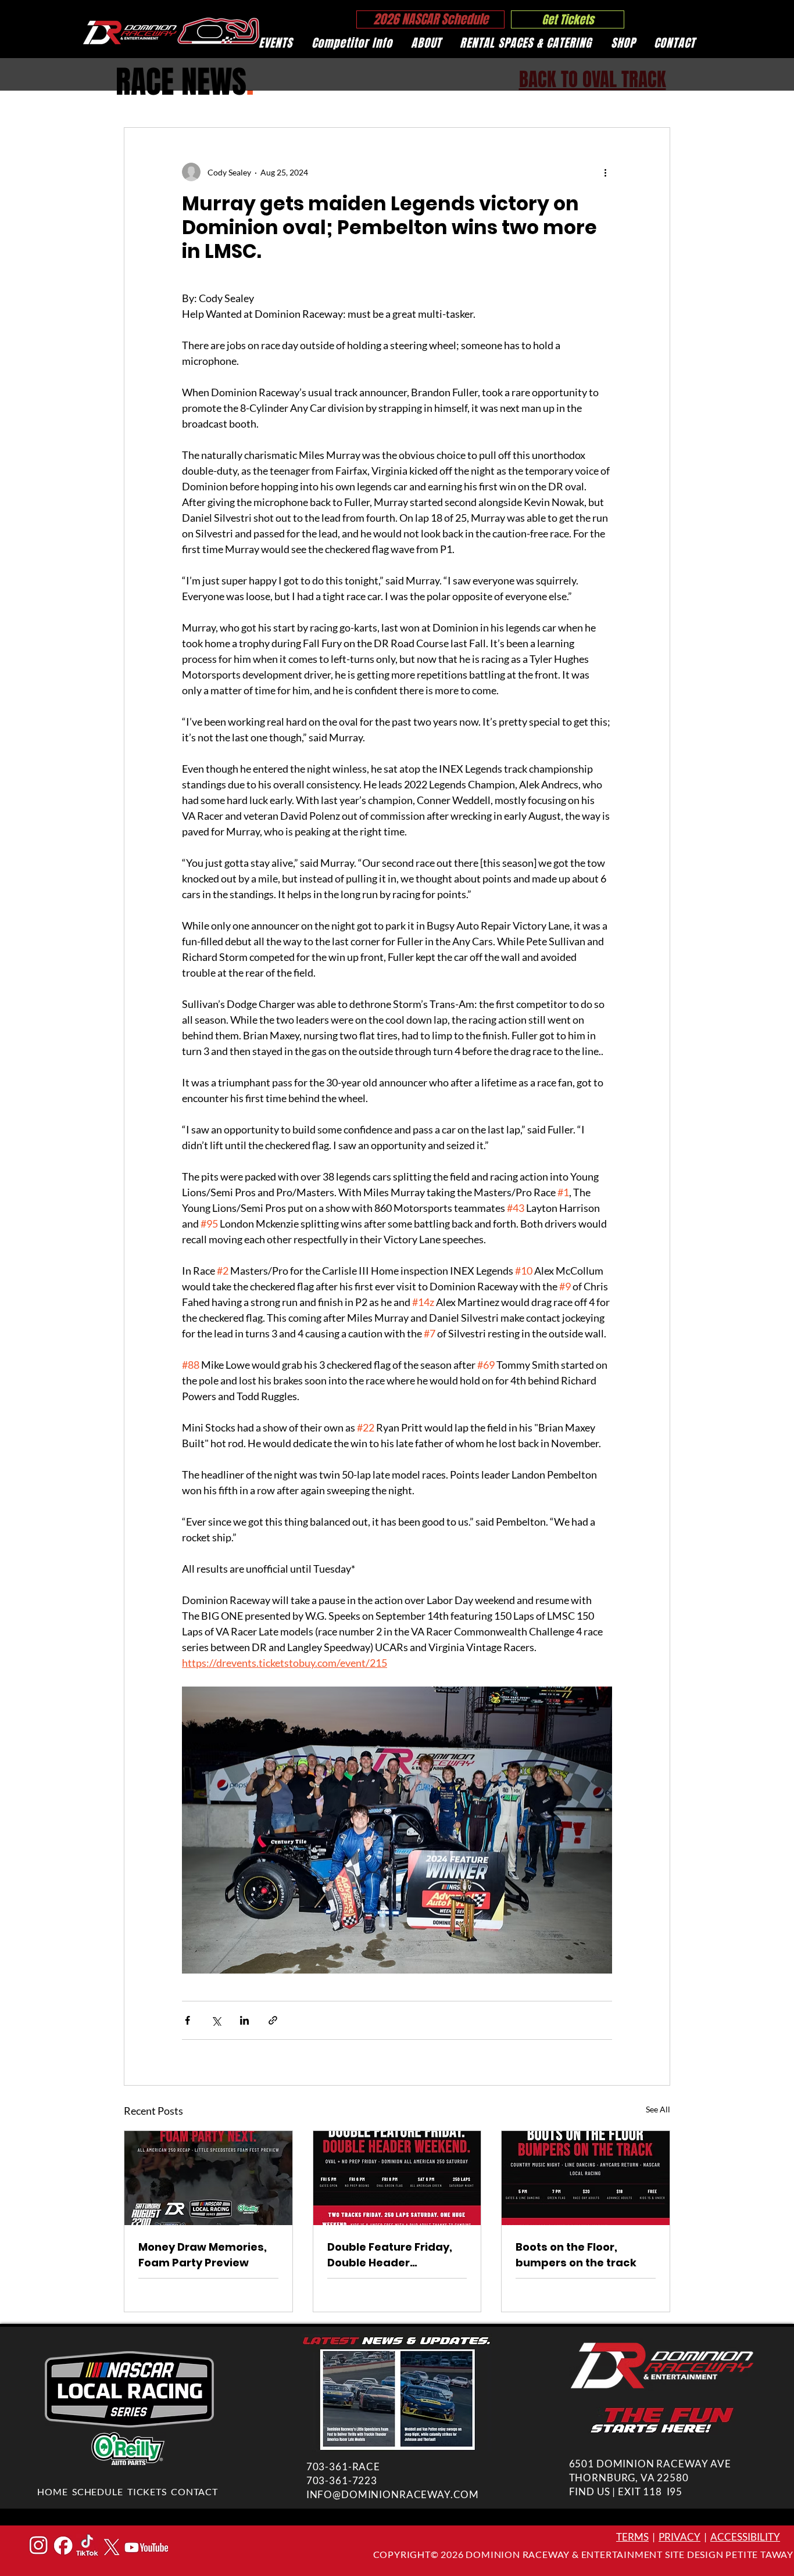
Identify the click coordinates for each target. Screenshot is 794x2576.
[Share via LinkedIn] (244, 2020)
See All (658, 2109)
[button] (276, 43)
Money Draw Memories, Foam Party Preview (203, 2255)
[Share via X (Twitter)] (216, 2020)
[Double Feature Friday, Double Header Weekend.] (397, 2178)
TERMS (632, 2537)
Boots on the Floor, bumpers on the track (576, 2255)
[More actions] (605, 172)
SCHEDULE (97, 2491)
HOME (52, 2491)
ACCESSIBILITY (745, 2537)
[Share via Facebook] (187, 2020)
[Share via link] (273, 2020)
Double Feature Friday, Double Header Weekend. (390, 2255)
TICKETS (147, 2491)
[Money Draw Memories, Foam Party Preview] (208, 2178)
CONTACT (194, 2491)
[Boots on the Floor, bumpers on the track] (586, 2178)
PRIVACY (679, 2537)
